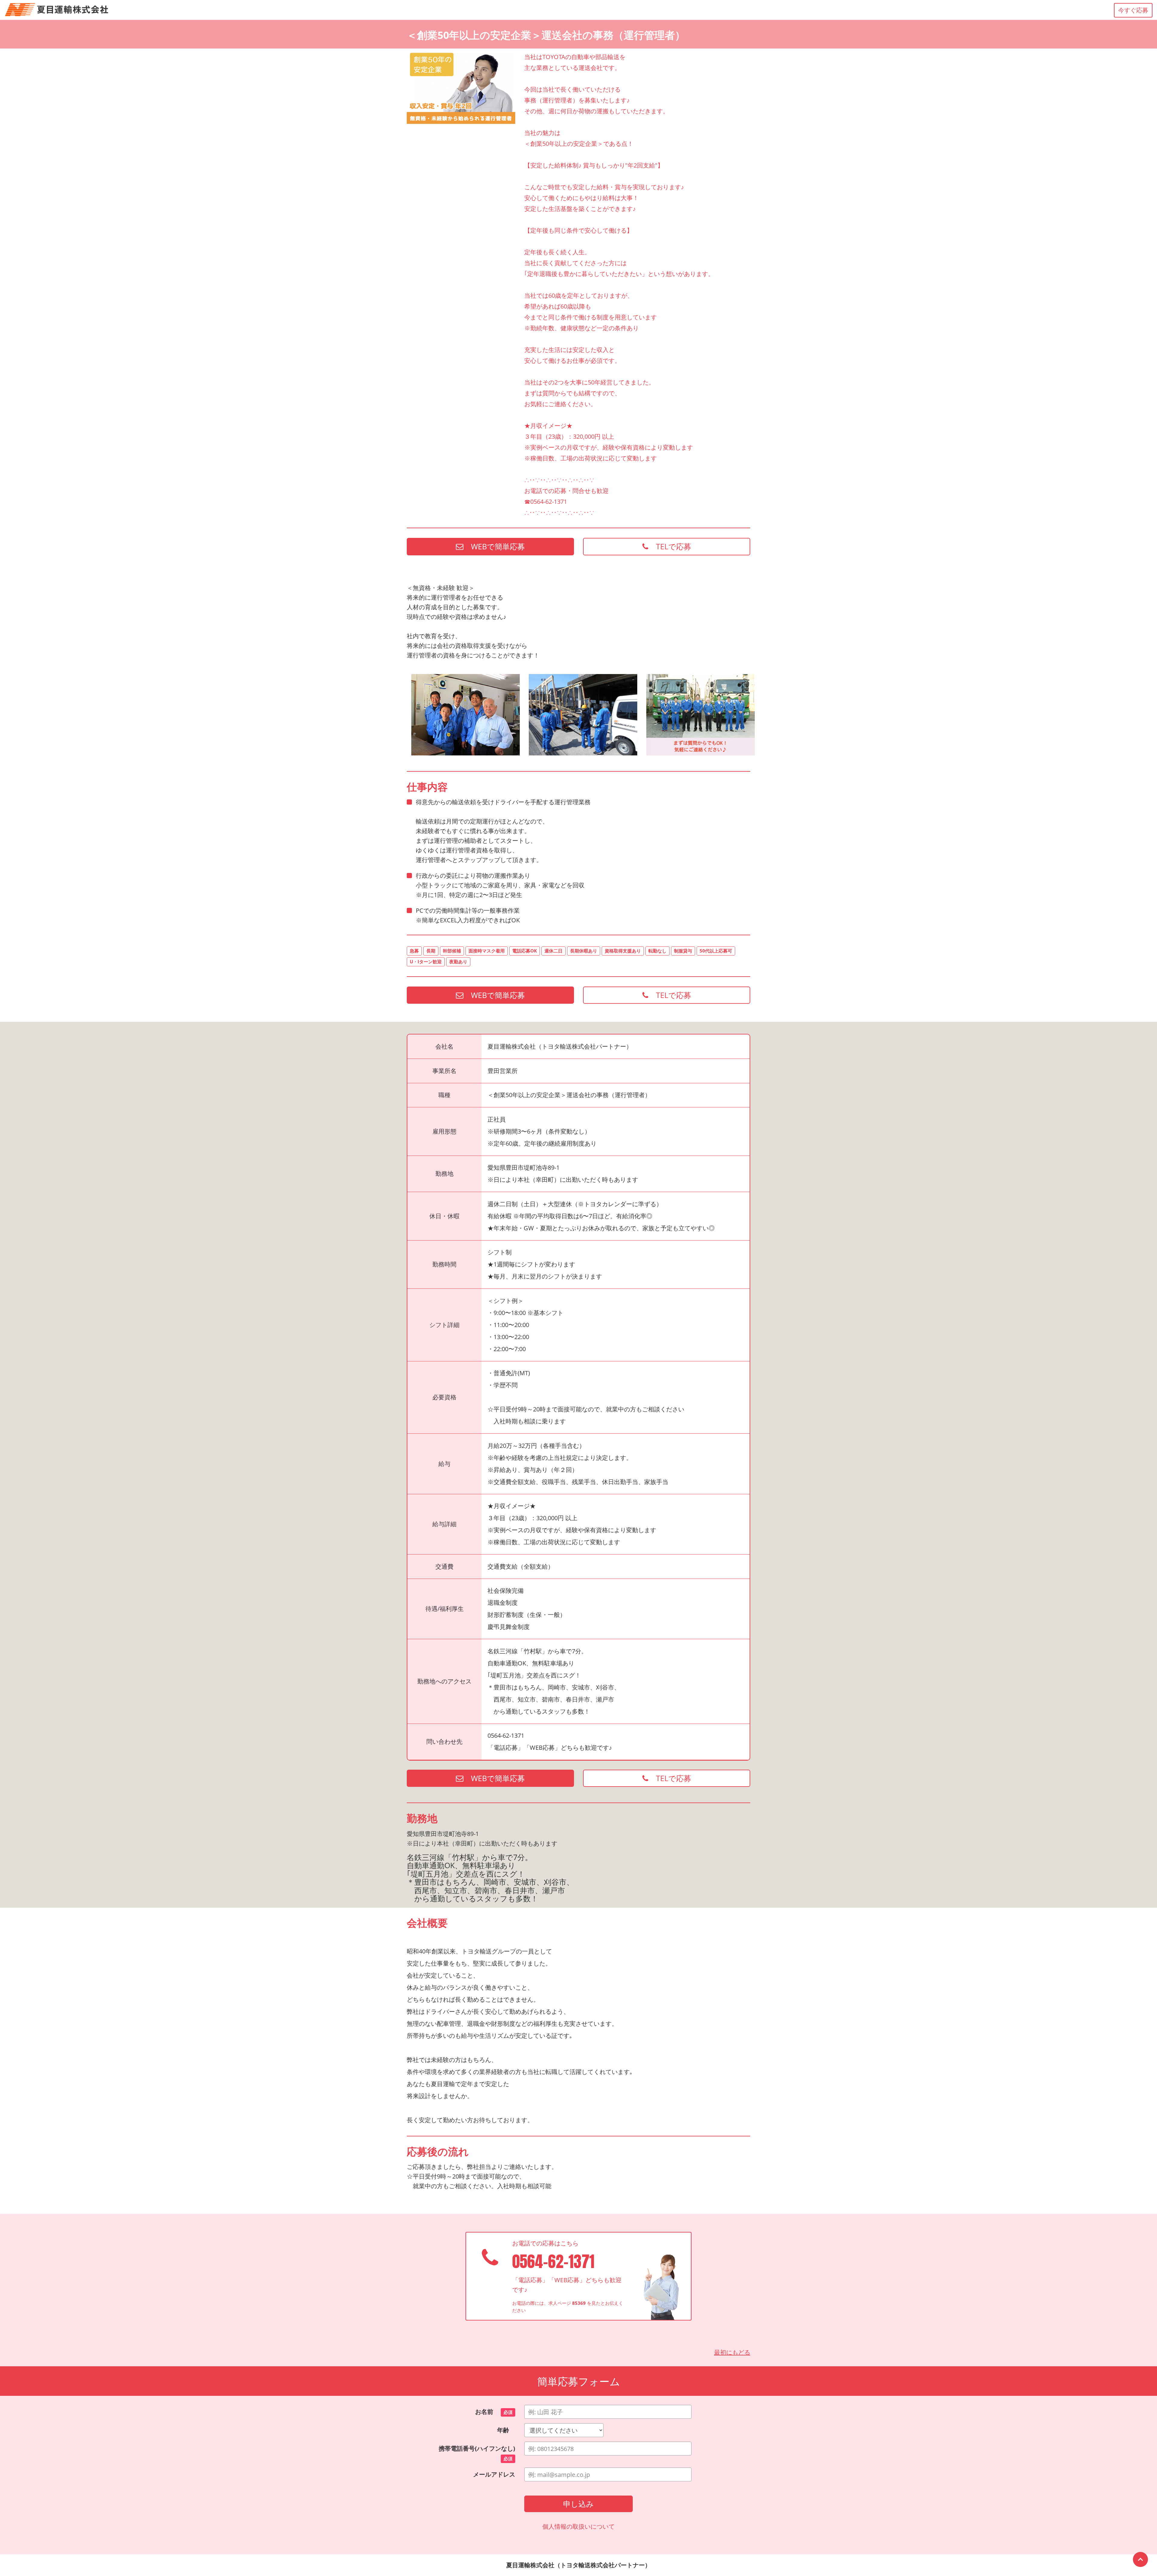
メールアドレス (494, 2474)
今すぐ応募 (1133, 10)
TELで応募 (670, 546)
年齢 (506, 2430)
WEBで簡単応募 (494, 546)
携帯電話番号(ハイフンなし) (477, 2453)
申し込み (578, 2504)
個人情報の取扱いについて (578, 2526)
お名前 (494, 2412)
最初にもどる (732, 2352)
